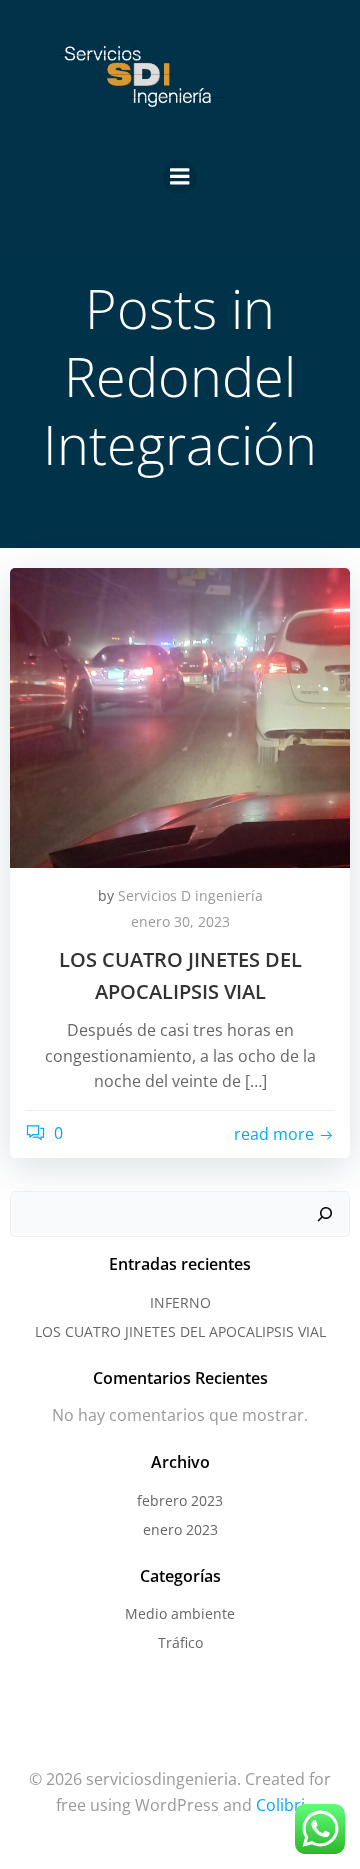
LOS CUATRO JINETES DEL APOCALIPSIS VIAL (180, 1331)
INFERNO (180, 1302)
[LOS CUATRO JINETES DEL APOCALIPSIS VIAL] (180, 716)
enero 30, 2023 (180, 921)
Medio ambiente (180, 1613)
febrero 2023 (180, 1500)
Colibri (280, 1805)
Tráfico (180, 1642)
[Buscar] (325, 1214)
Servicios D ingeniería (190, 895)
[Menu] (180, 177)
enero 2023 (180, 1529)
